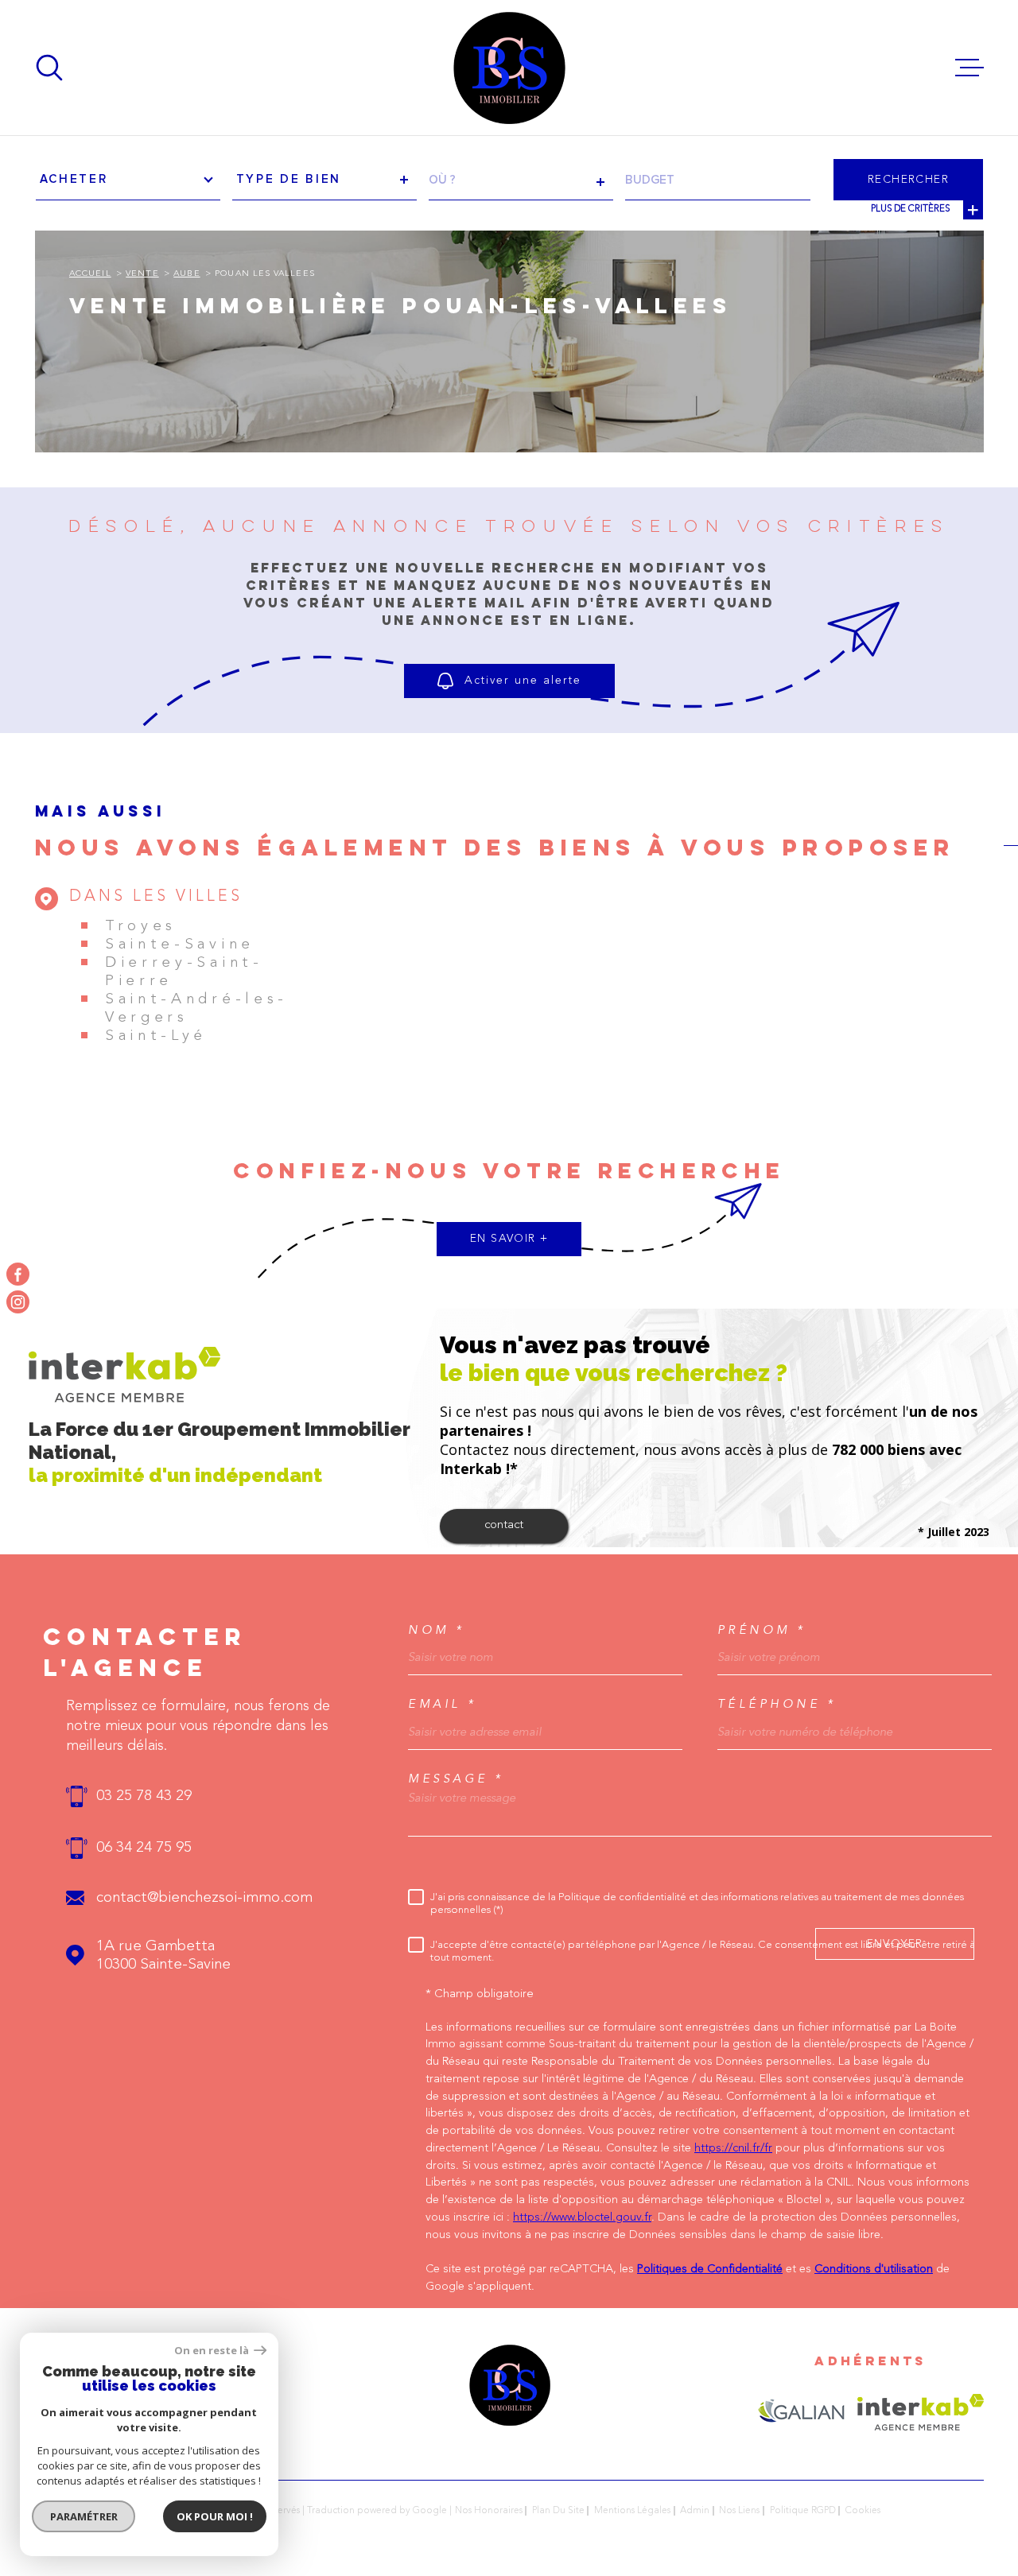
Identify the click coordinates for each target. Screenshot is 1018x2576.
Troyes (141, 927)
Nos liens (739, 2511)
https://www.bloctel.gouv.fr (582, 2218)
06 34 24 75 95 (144, 1848)
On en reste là (212, 2351)
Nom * (437, 1630)
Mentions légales (632, 2511)
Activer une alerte (523, 681)
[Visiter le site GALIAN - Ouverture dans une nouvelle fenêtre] (801, 2412)
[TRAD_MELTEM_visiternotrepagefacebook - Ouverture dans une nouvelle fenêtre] (18, 1274)
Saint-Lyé (156, 1036)
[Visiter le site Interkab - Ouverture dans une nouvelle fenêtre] (921, 2412)
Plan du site (558, 2511)
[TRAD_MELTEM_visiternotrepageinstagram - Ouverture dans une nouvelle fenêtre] (18, 1302)
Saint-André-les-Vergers (196, 1009)
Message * (456, 1779)
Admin (695, 2511)
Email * (443, 1704)
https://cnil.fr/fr (733, 2149)
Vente (142, 274)
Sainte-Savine (180, 945)
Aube (187, 274)
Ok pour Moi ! (215, 2516)
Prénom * (762, 1630)
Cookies (863, 2511)
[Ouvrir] (49, 68)
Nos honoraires (489, 2511)
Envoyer (895, 1943)
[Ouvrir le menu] (969, 68)
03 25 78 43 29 (144, 1796)
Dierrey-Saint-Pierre (184, 972)
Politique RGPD (803, 2511)
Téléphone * (777, 1704)
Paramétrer (84, 2516)
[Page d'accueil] (509, 68)
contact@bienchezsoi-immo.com (204, 1898)
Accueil (90, 274)
